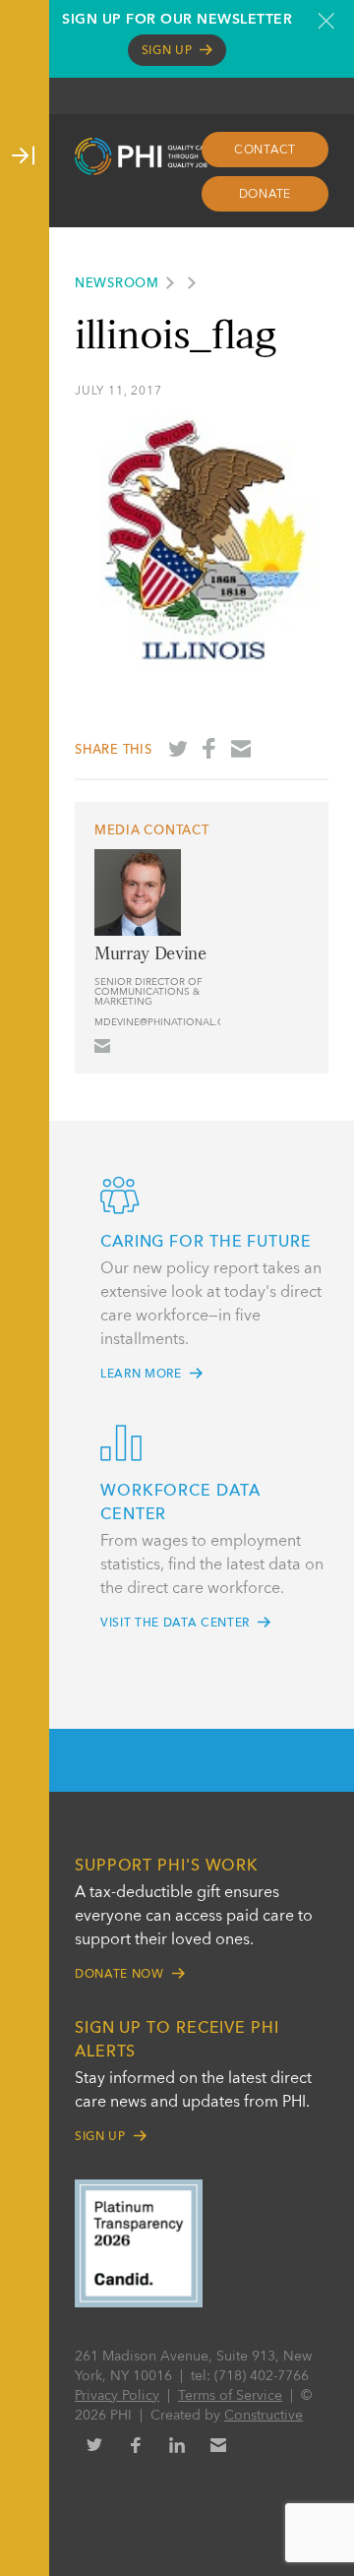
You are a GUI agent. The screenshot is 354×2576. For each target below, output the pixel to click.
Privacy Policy (117, 2396)
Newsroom (117, 284)
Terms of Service (230, 2396)
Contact (265, 151)
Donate (265, 195)
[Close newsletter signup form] (326, 21)
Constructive (264, 2416)
